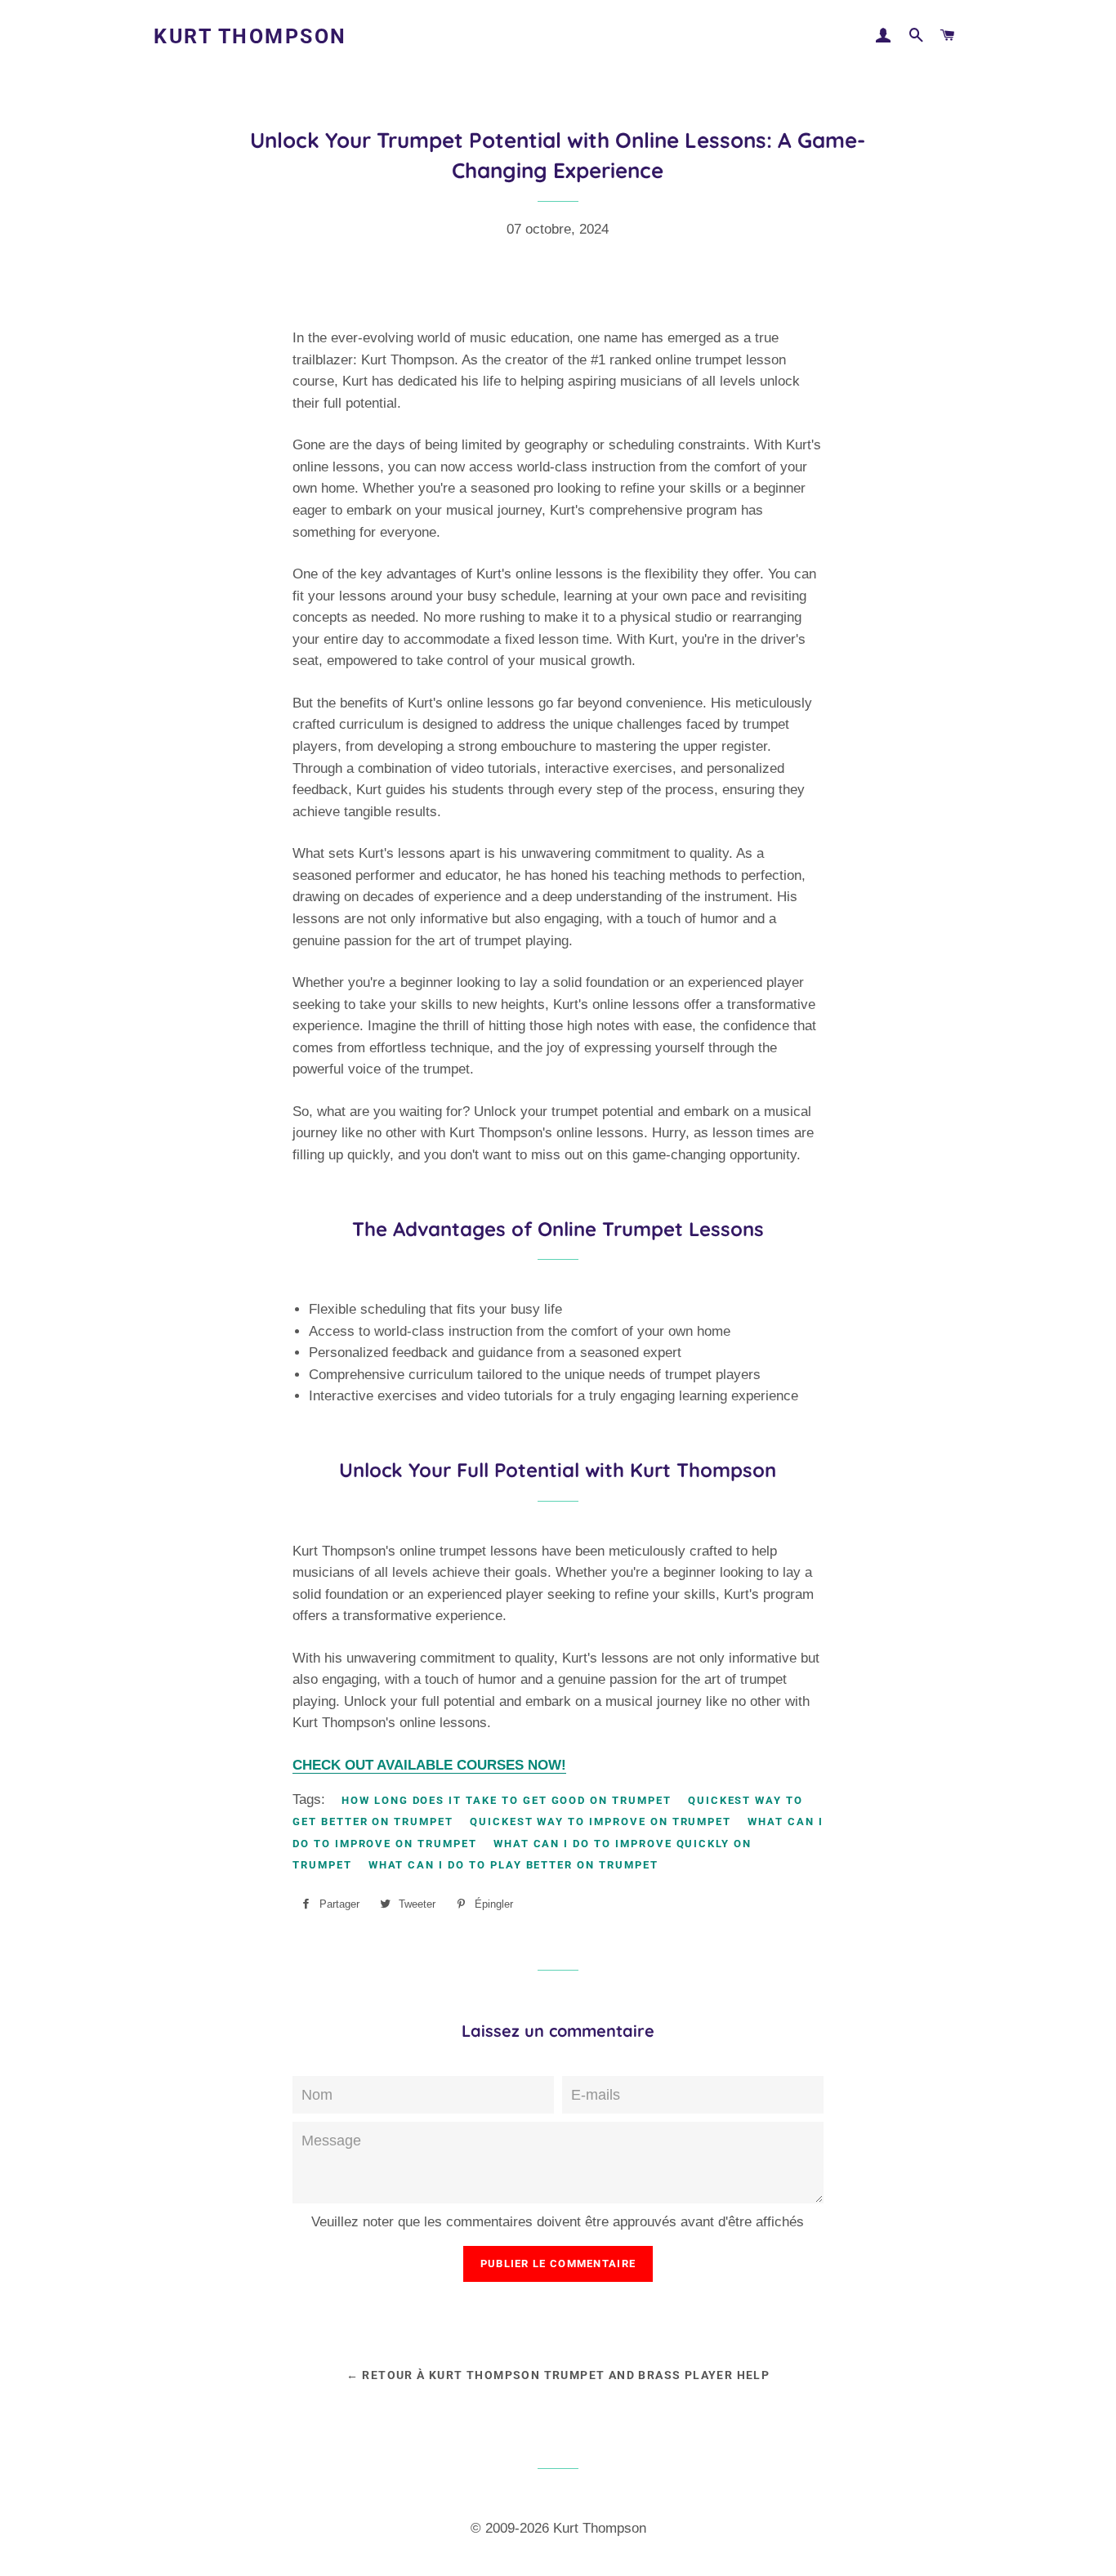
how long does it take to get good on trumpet (507, 1800)
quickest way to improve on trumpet (600, 1822)
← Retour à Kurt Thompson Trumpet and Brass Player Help (558, 2375)
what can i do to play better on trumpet (513, 1865)
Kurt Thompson (250, 36)
